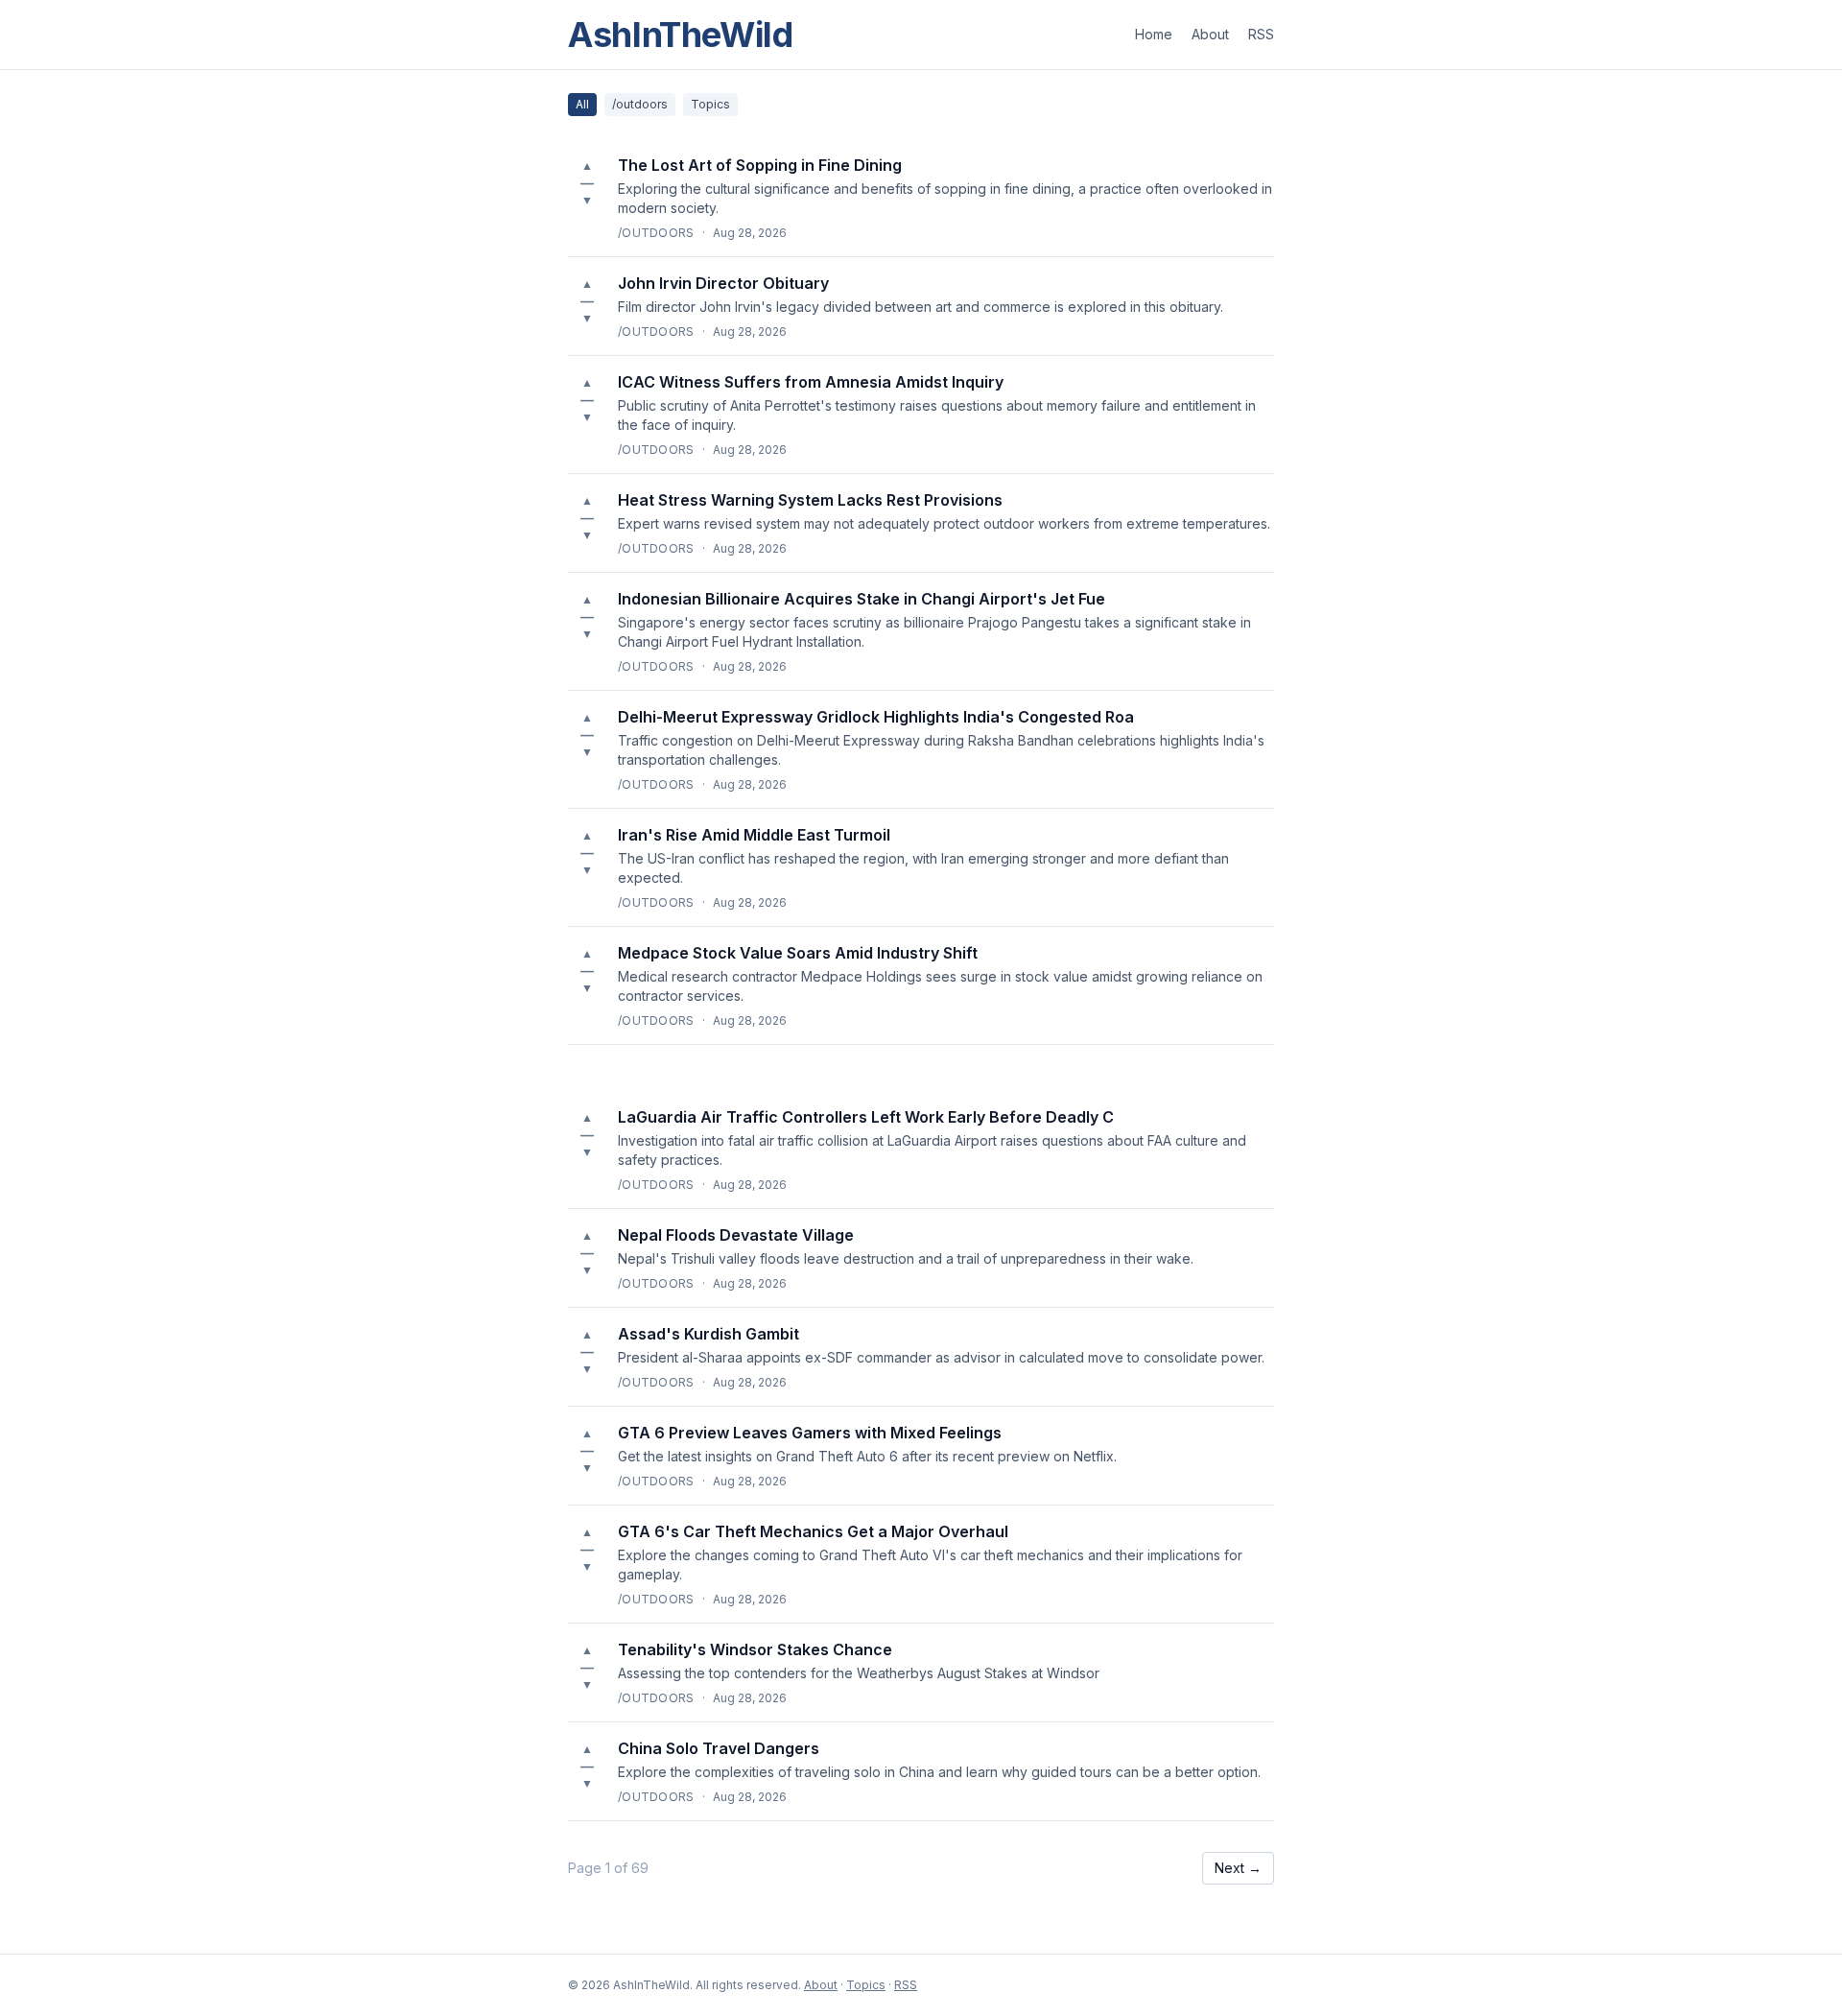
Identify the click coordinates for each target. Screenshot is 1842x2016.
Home (1154, 34)
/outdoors (640, 104)
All (582, 104)
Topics (710, 104)
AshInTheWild (681, 35)
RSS (1261, 34)
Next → (1238, 1868)
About (1210, 34)
